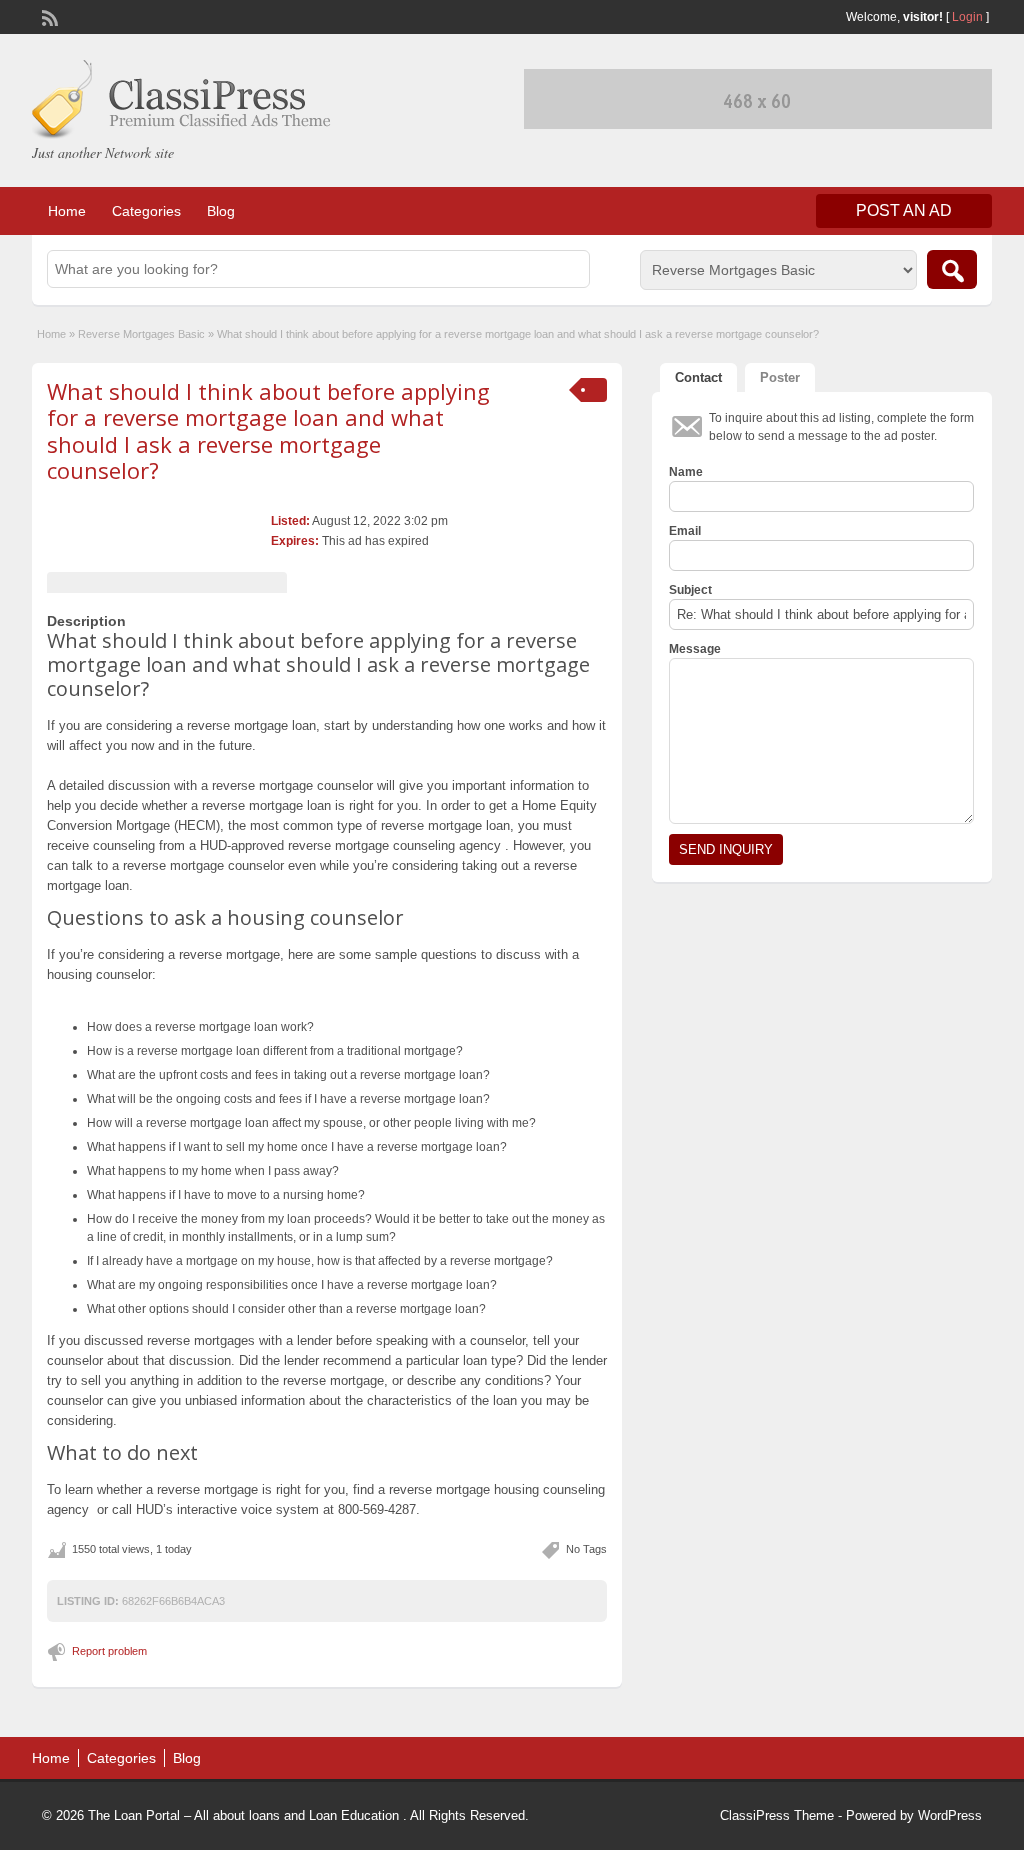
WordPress (950, 1815)
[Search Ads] (952, 269)
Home (67, 211)
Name (686, 472)
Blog (221, 211)
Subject (690, 590)
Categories (146, 211)
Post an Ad (904, 210)
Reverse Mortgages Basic (141, 334)
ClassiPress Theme (777, 1815)
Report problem (109, 1651)
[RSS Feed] (48, 16)
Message (695, 649)
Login (967, 17)
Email (685, 531)
